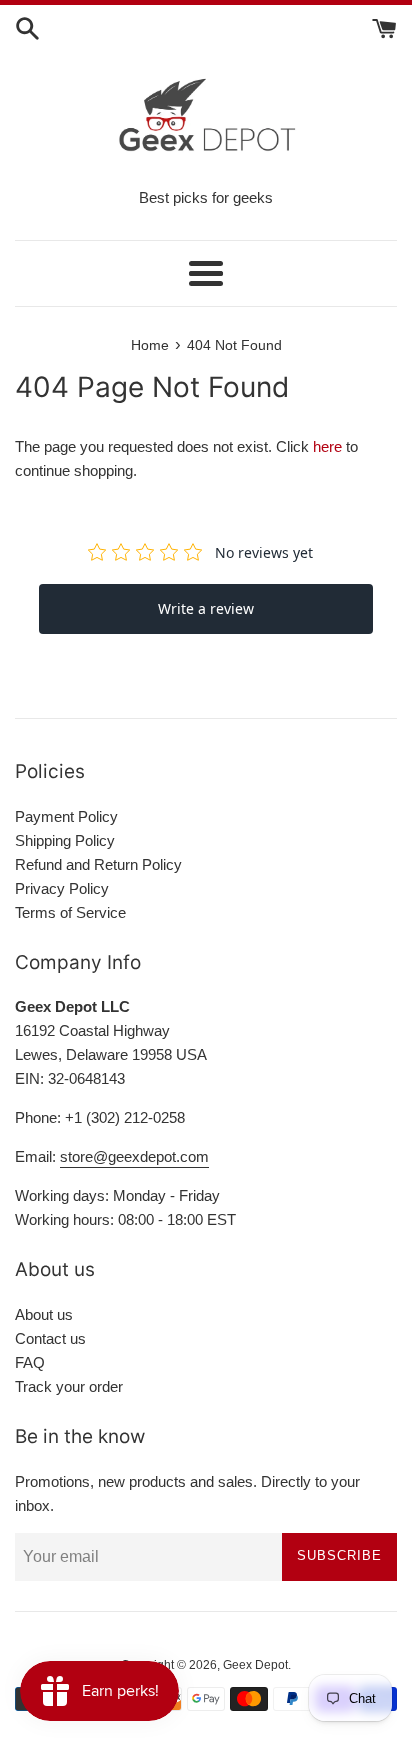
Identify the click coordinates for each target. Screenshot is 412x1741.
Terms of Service (70, 912)
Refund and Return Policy (98, 864)
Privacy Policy (62, 888)
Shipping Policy (65, 840)
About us (44, 1314)
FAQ (30, 1362)
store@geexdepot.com (134, 1156)
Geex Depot (255, 1665)
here (327, 446)
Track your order (69, 1386)
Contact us (50, 1338)
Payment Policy (66, 816)
